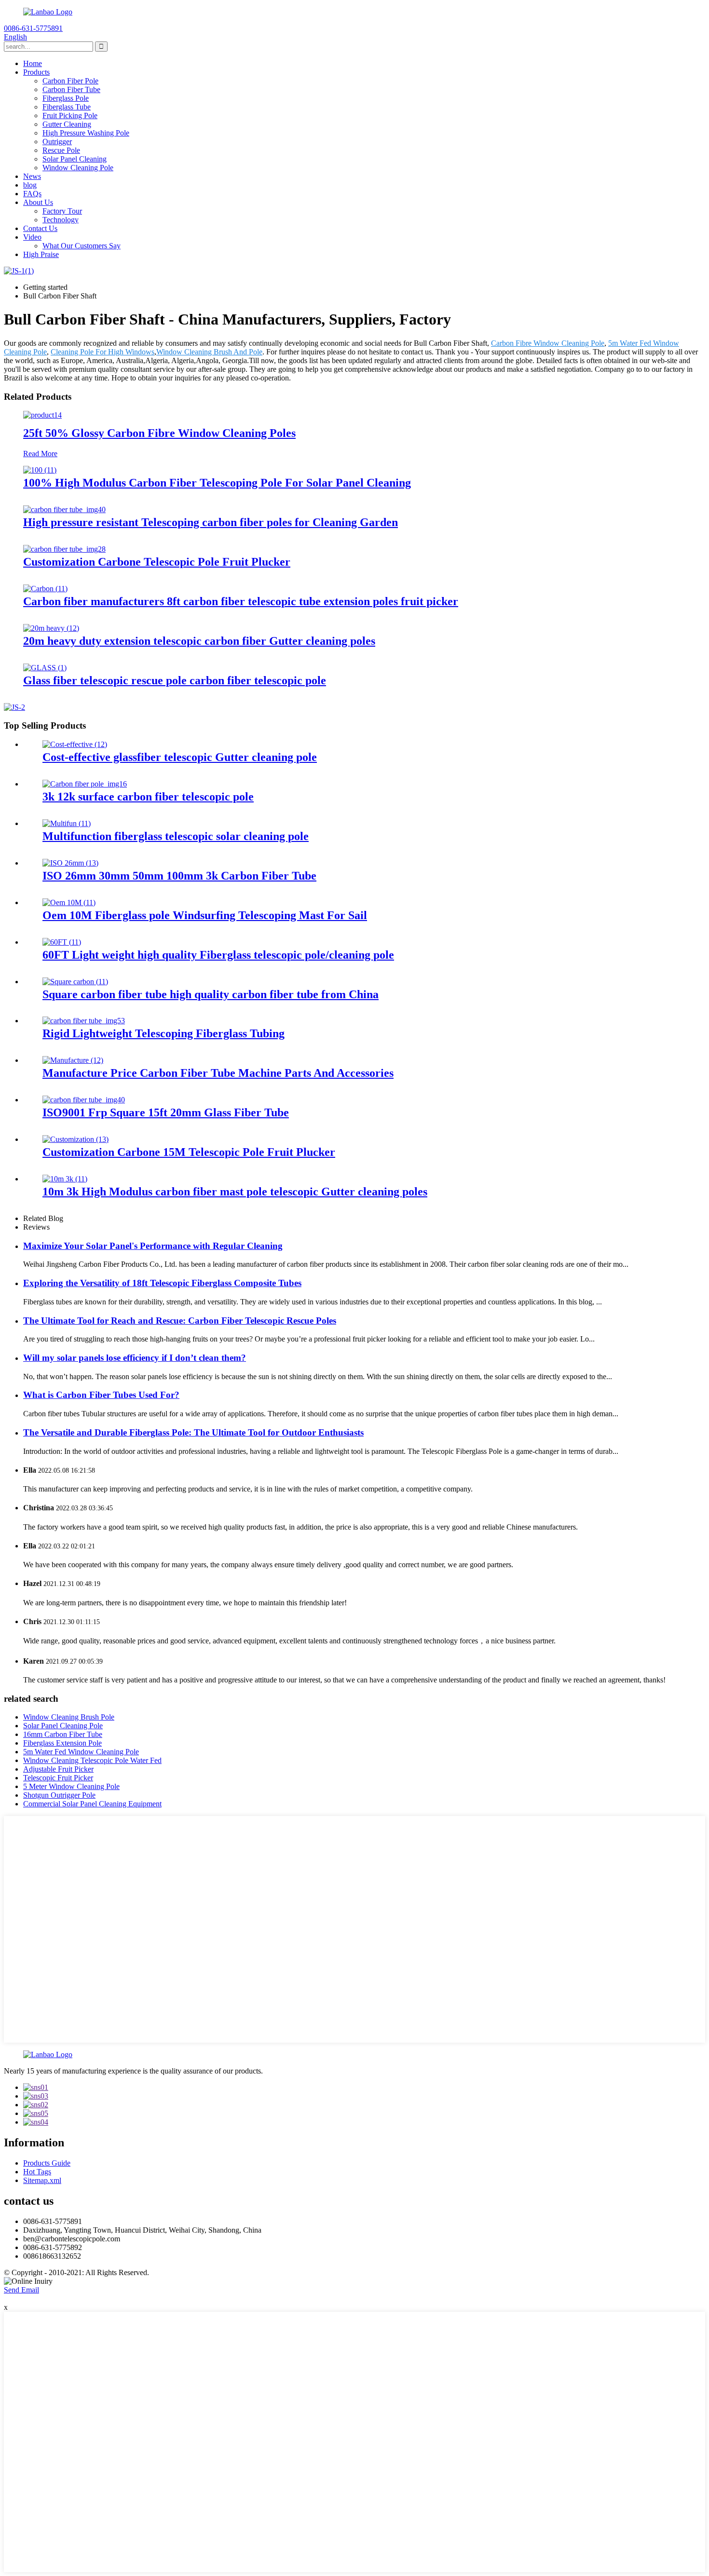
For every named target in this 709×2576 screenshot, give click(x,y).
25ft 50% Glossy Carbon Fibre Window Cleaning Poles (159, 433)
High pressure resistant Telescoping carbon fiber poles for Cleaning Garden (211, 522)
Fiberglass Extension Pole (62, 1743)
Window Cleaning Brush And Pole (209, 352)
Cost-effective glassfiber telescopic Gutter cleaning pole (180, 757)
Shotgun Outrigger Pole (59, 1795)
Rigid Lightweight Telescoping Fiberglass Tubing (164, 1033)
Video (32, 237)
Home (33, 63)
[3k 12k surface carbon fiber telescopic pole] (85, 784)
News (32, 176)
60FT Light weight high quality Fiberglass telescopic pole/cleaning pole (218, 955)
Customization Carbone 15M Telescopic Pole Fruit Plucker (189, 1152)
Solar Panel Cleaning (75, 159)
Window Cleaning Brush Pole (69, 1717)
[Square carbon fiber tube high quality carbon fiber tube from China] (75, 982)
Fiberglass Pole (66, 98)
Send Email (21, 2290)
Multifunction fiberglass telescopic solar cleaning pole (176, 836)
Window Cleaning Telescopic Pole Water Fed (92, 1760)
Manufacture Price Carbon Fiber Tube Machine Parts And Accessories (218, 1073)
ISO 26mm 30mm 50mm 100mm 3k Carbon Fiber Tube (179, 876)
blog (30, 185)
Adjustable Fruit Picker (58, 1769)
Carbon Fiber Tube (71, 89)
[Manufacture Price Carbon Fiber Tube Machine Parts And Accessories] (73, 1060)
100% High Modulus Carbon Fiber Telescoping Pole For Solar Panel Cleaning (217, 483)
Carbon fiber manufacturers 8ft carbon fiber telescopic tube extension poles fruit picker (241, 601)
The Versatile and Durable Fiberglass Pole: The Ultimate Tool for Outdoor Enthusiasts (193, 1432)
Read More (40, 454)
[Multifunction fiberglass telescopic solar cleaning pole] (67, 823)
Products (36, 72)
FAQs (32, 194)
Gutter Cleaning (67, 124)
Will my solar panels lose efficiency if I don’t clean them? (135, 1358)
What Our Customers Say (82, 246)
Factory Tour (62, 211)
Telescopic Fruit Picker (58, 1778)
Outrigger (57, 142)
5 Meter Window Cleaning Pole (71, 1786)
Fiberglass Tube (67, 107)
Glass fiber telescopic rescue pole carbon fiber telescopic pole (175, 680)
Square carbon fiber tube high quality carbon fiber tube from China (211, 994)
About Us (38, 202)
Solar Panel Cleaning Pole (63, 1726)
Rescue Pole (61, 150)
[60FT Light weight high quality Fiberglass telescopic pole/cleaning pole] (62, 942)
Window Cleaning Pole (78, 168)
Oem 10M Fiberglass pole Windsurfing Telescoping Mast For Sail (205, 915)
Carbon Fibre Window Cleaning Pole (548, 343)
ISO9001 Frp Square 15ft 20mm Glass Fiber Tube (166, 1112)
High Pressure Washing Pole (86, 133)
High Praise (41, 254)
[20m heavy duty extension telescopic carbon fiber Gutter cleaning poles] (51, 628)
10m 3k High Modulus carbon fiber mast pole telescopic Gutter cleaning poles (235, 1192)
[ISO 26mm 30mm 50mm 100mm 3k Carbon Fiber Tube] (70, 863)
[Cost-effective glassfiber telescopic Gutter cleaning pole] (75, 744)
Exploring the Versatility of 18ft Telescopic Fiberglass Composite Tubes (162, 1283)
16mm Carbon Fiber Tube (63, 1734)
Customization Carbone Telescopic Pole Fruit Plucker (157, 562)
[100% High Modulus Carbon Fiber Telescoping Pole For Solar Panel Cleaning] (40, 470)
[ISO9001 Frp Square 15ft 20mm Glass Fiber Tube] (84, 1100)
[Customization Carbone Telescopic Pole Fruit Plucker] (64, 549)
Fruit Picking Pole (70, 115)
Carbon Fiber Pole (70, 81)
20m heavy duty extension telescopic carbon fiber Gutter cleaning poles (199, 641)
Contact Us (40, 228)
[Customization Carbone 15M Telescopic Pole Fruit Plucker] (75, 1139)
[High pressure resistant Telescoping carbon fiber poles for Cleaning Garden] (64, 509)
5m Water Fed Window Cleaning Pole (81, 1752)
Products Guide (47, 2163)
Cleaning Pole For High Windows (102, 352)
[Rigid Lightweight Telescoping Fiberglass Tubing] (84, 1021)
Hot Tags (37, 2172)
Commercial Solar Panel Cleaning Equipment (92, 1804)
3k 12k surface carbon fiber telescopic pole (148, 797)
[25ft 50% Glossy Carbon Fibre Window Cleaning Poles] (42, 415)
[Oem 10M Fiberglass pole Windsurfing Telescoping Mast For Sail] (69, 902)
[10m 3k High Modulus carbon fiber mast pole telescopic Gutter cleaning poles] (65, 1179)
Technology (61, 220)
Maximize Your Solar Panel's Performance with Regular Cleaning (153, 1246)
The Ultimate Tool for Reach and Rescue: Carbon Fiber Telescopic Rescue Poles (180, 1321)
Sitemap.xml (42, 2180)
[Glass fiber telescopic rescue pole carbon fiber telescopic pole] (45, 668)
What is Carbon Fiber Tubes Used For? (101, 1395)
